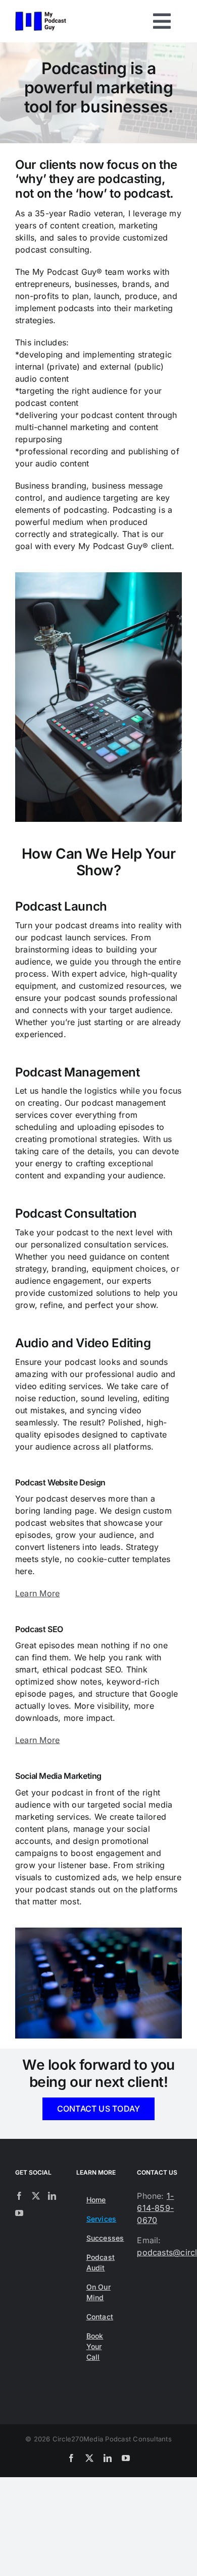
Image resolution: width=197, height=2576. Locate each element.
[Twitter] (36, 2196)
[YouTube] (19, 2213)
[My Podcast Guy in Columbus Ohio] (41, 16)
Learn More (37, 1593)
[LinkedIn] (52, 2196)
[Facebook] (19, 2196)
